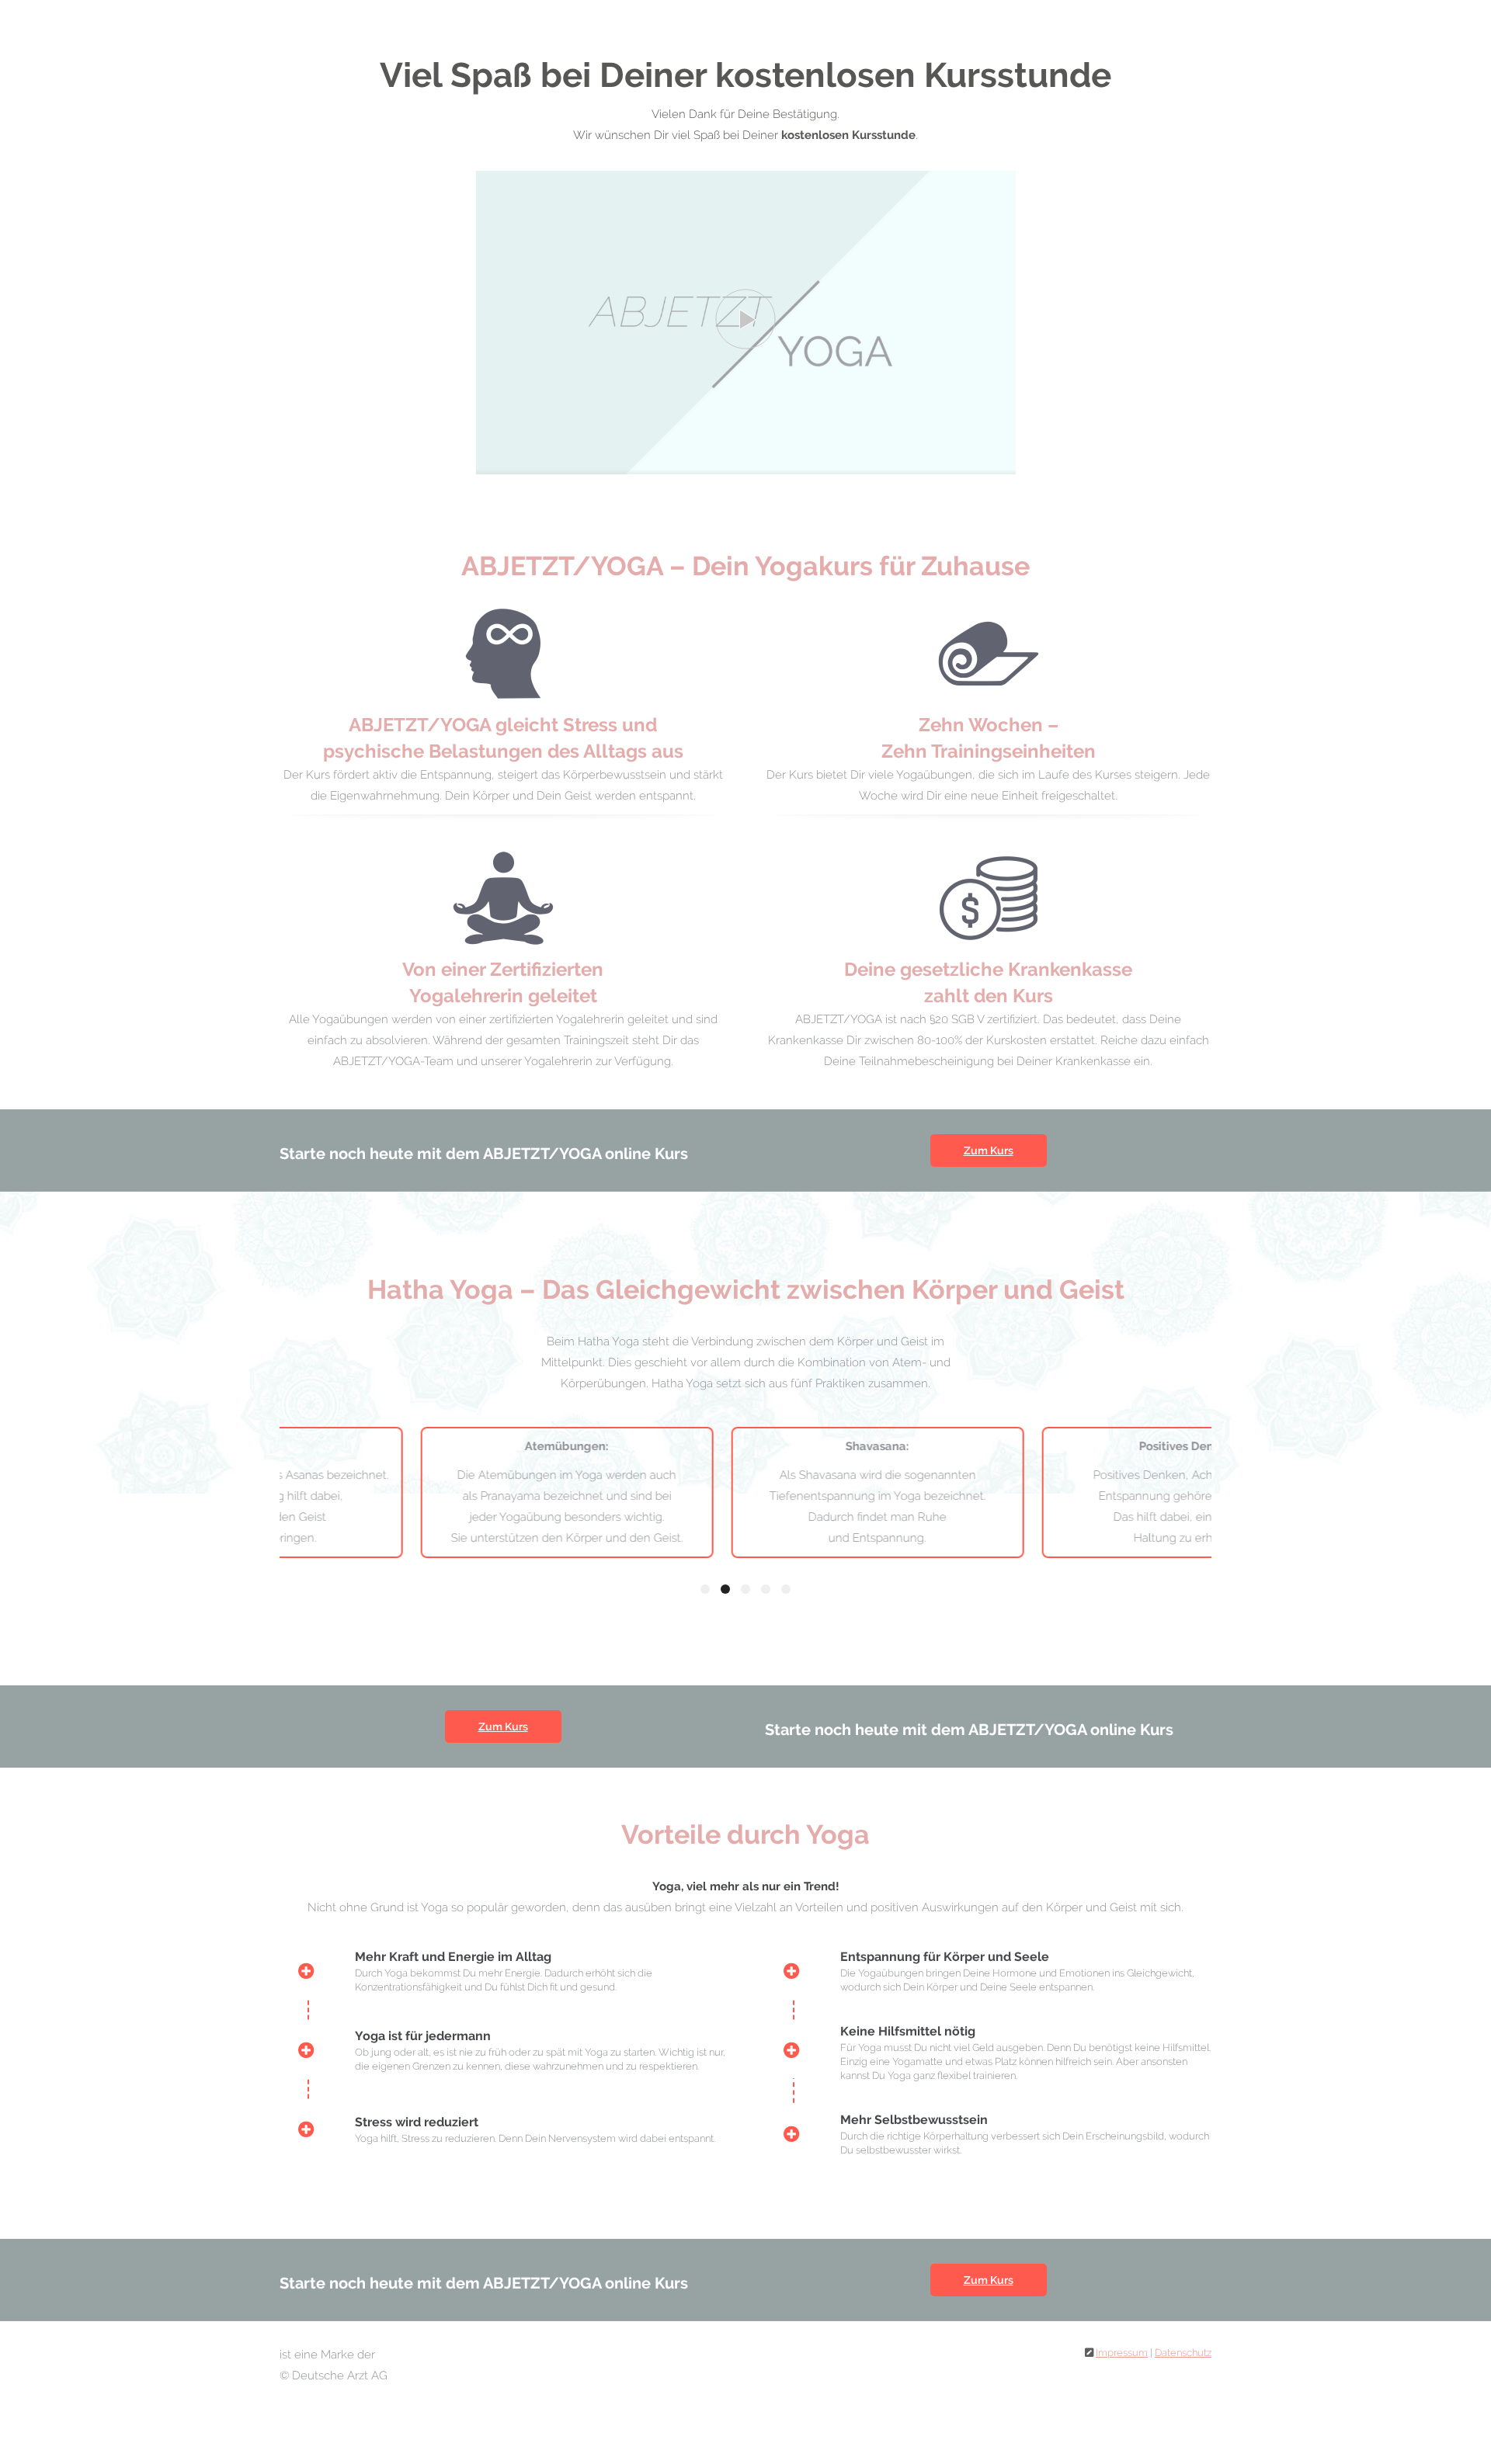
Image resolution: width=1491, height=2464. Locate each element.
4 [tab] (766, 1589)
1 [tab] (705, 1589)
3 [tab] (745, 1589)
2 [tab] (725, 1589)
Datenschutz (1183, 2353)
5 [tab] (786, 1589)
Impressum (1122, 2353)
